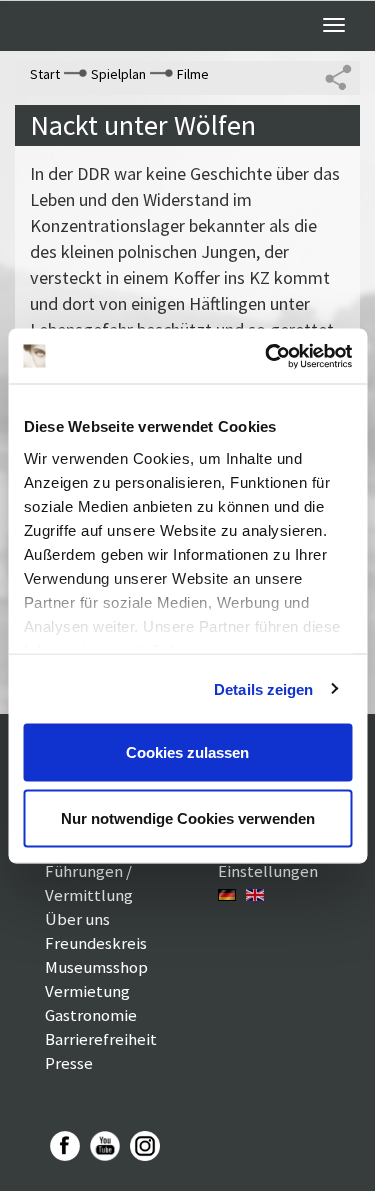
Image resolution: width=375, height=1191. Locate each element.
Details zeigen (263, 688)
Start (45, 74)
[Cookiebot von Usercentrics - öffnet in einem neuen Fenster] (267, 356)
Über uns (77, 919)
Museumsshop (96, 967)
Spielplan (118, 74)
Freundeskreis (96, 943)
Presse (69, 1063)
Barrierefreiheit (101, 1039)
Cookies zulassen (187, 752)
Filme (193, 74)
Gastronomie (91, 1015)
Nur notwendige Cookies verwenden (188, 817)
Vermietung (87, 991)
